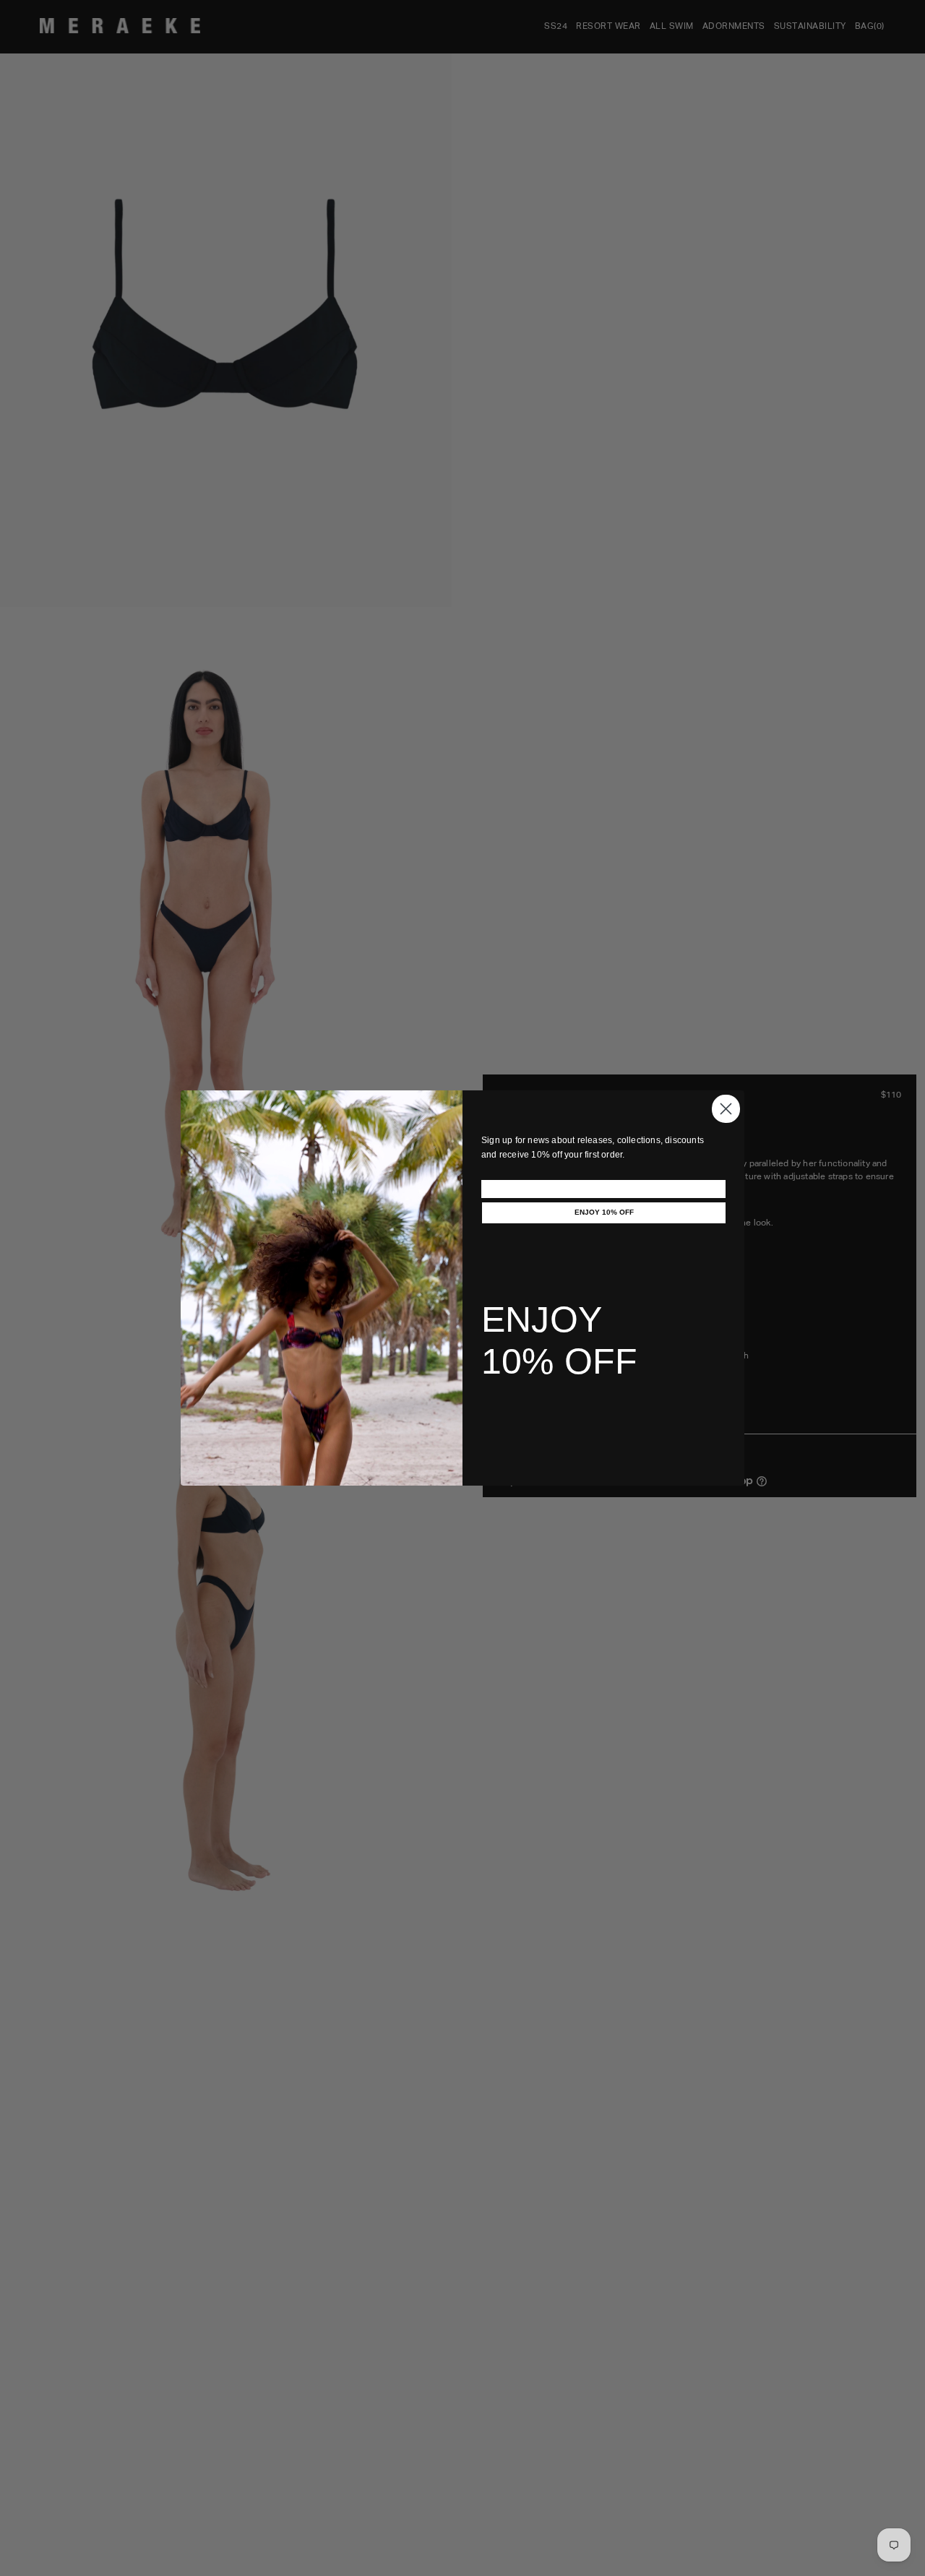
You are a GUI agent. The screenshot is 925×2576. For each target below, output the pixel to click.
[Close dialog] (726, 1109)
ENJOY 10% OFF (604, 1212)
